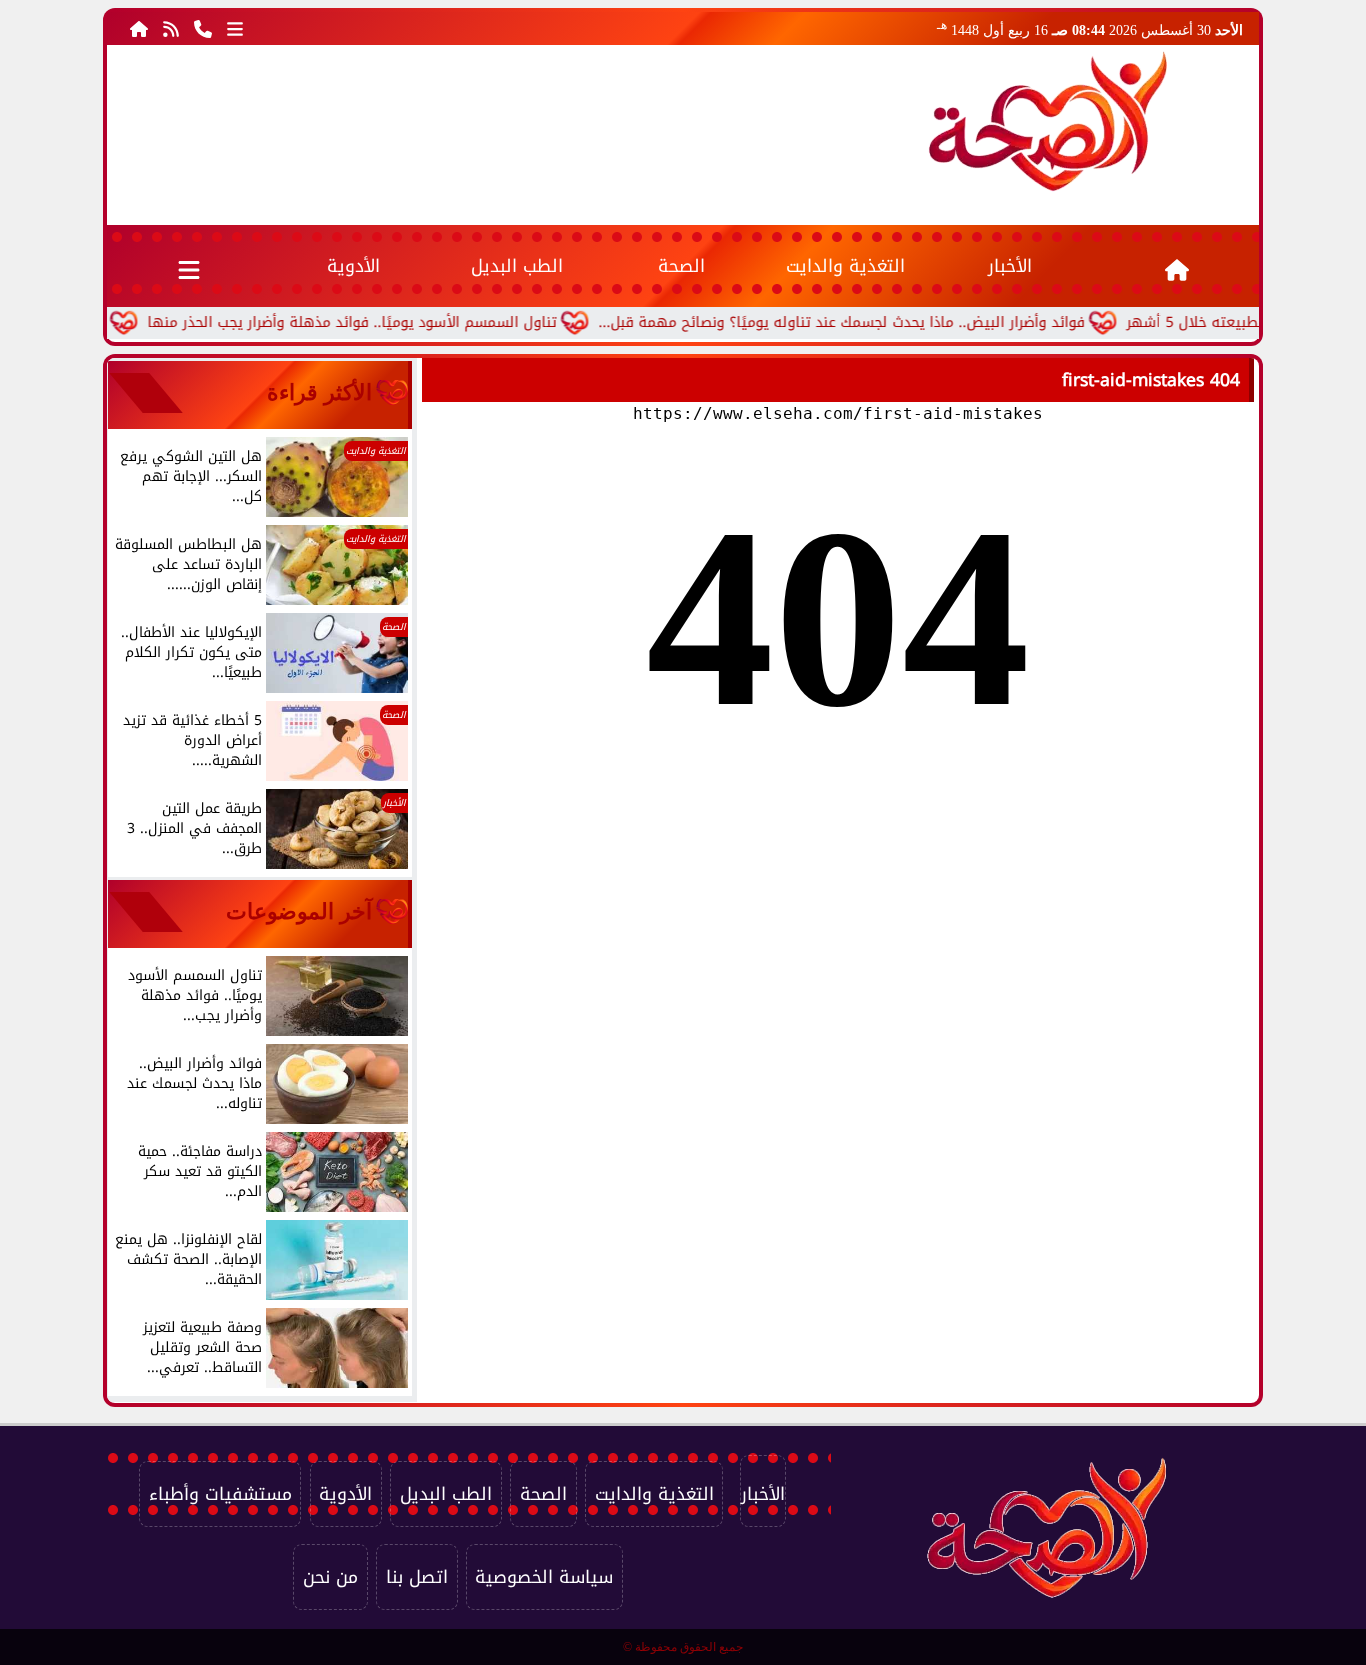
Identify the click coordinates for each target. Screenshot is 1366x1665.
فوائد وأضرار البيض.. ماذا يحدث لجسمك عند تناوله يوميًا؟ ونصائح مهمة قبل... (879, 322)
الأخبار (1010, 266)
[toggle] (189, 266)
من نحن (330, 1577)
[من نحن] (203, 28)
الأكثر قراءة (319, 392)
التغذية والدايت (845, 266)
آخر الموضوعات (299, 911)
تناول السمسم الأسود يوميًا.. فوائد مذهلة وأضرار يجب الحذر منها (389, 322)
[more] (235, 28)
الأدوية (353, 266)
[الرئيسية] (139, 28)
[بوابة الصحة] (1048, 121)
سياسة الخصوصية (544, 1577)
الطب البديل (517, 266)
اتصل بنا (417, 1577)
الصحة (681, 266)
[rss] (171, 28)
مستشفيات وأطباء (220, 1494)
